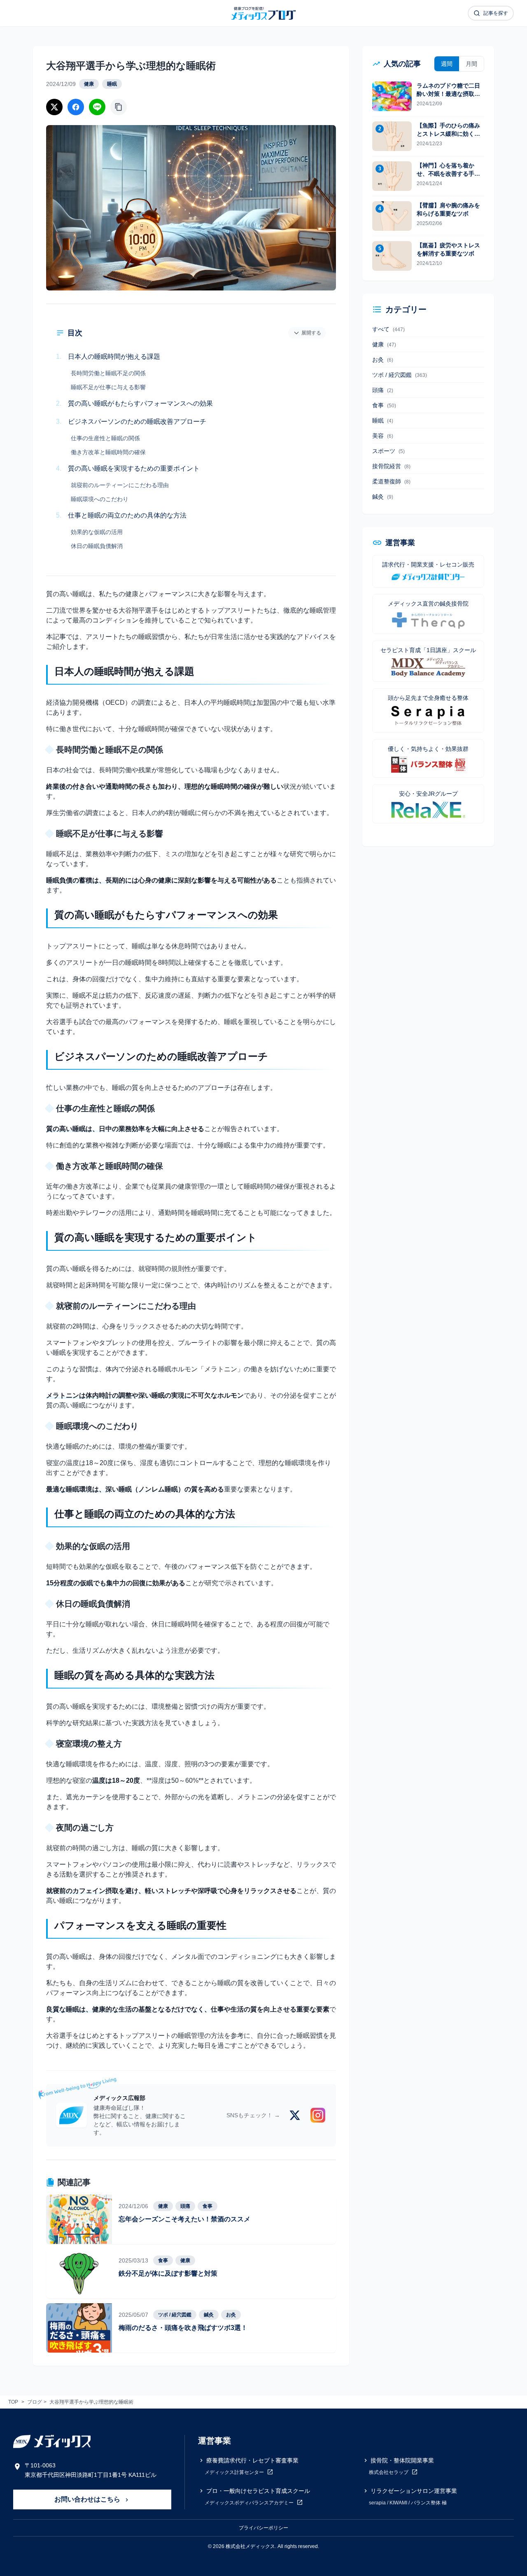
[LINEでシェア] (97, 107)
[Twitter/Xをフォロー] (295, 2115)
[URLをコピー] (119, 107)
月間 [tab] (471, 64)
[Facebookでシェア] (76, 107)
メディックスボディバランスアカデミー (250, 2503)
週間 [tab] (447, 64)
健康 (89, 84)
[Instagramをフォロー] (318, 2115)
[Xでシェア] (54, 107)
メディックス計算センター (235, 2472)
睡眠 (112, 84)
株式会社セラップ (389, 2472)
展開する (311, 333)
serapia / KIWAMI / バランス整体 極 (408, 2503)
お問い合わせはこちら (88, 2499)
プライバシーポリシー (263, 2528)
